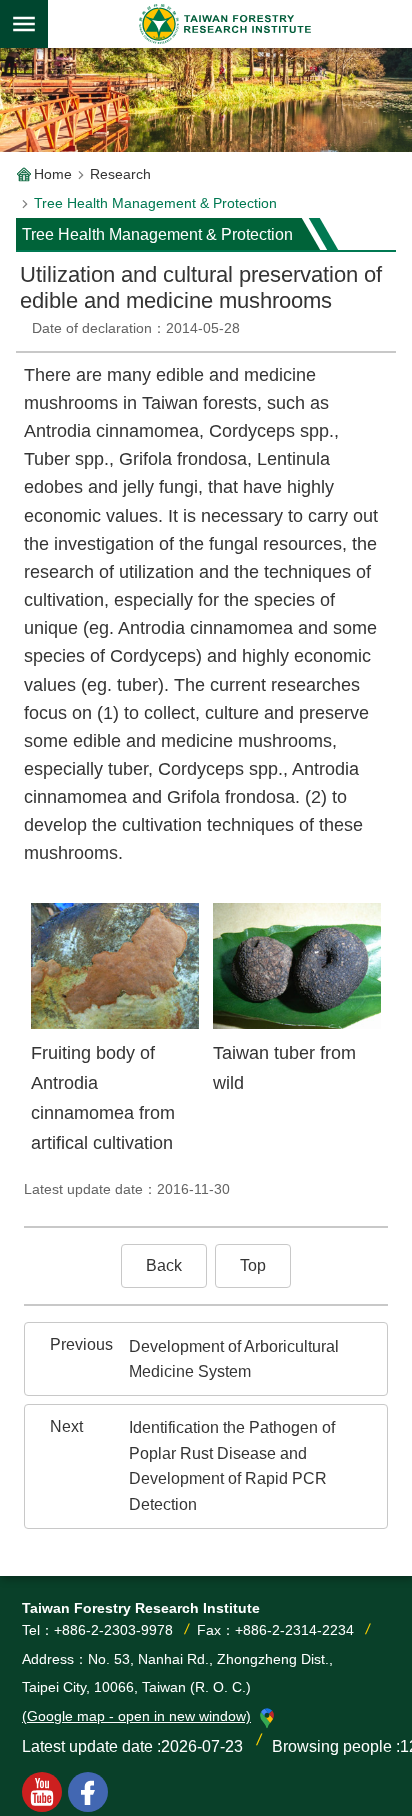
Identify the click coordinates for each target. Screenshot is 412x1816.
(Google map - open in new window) (136, 1716)
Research (120, 174)
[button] (164, 1266)
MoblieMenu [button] (24, 24)
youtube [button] (42, 1792)
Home (53, 174)
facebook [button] (88, 1792)
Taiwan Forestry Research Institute (226, 24)
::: (32, 294)
